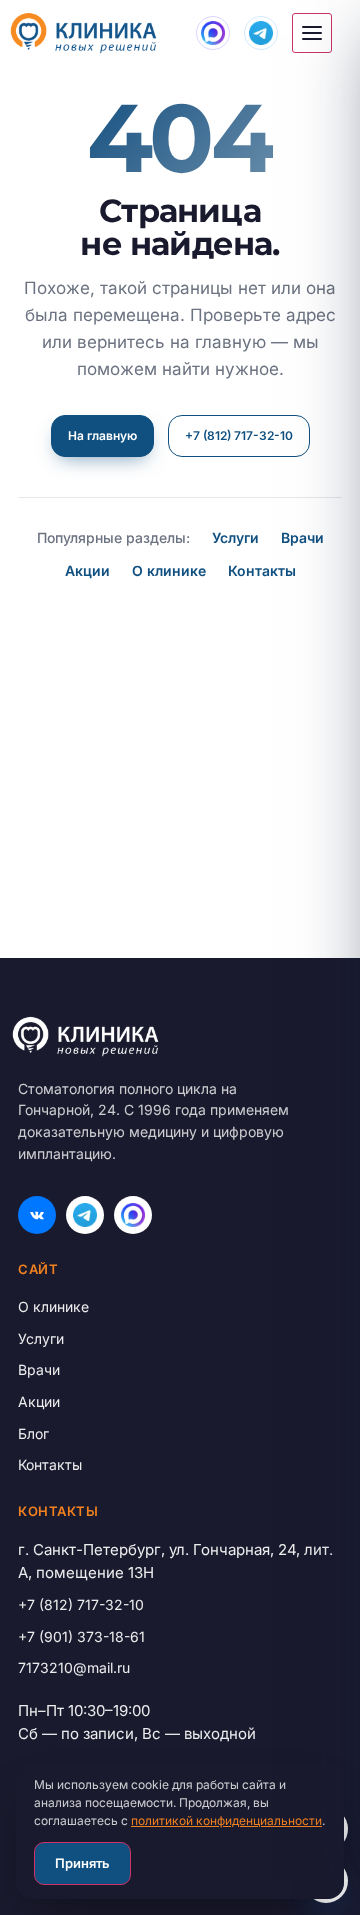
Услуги (235, 537)
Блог (33, 1433)
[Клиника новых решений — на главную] (83, 33)
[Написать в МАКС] (213, 33)
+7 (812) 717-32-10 (239, 435)
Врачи (302, 537)
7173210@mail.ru (74, 1667)
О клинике (169, 570)
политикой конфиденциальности (226, 1820)
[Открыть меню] (312, 33)
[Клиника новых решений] (176, 1037)
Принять (82, 1863)
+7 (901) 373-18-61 (81, 1636)
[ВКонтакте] (37, 1215)
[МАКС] (133, 1215)
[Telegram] (85, 1215)
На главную (102, 435)
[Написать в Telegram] (261, 33)
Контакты (262, 570)
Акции (87, 570)
